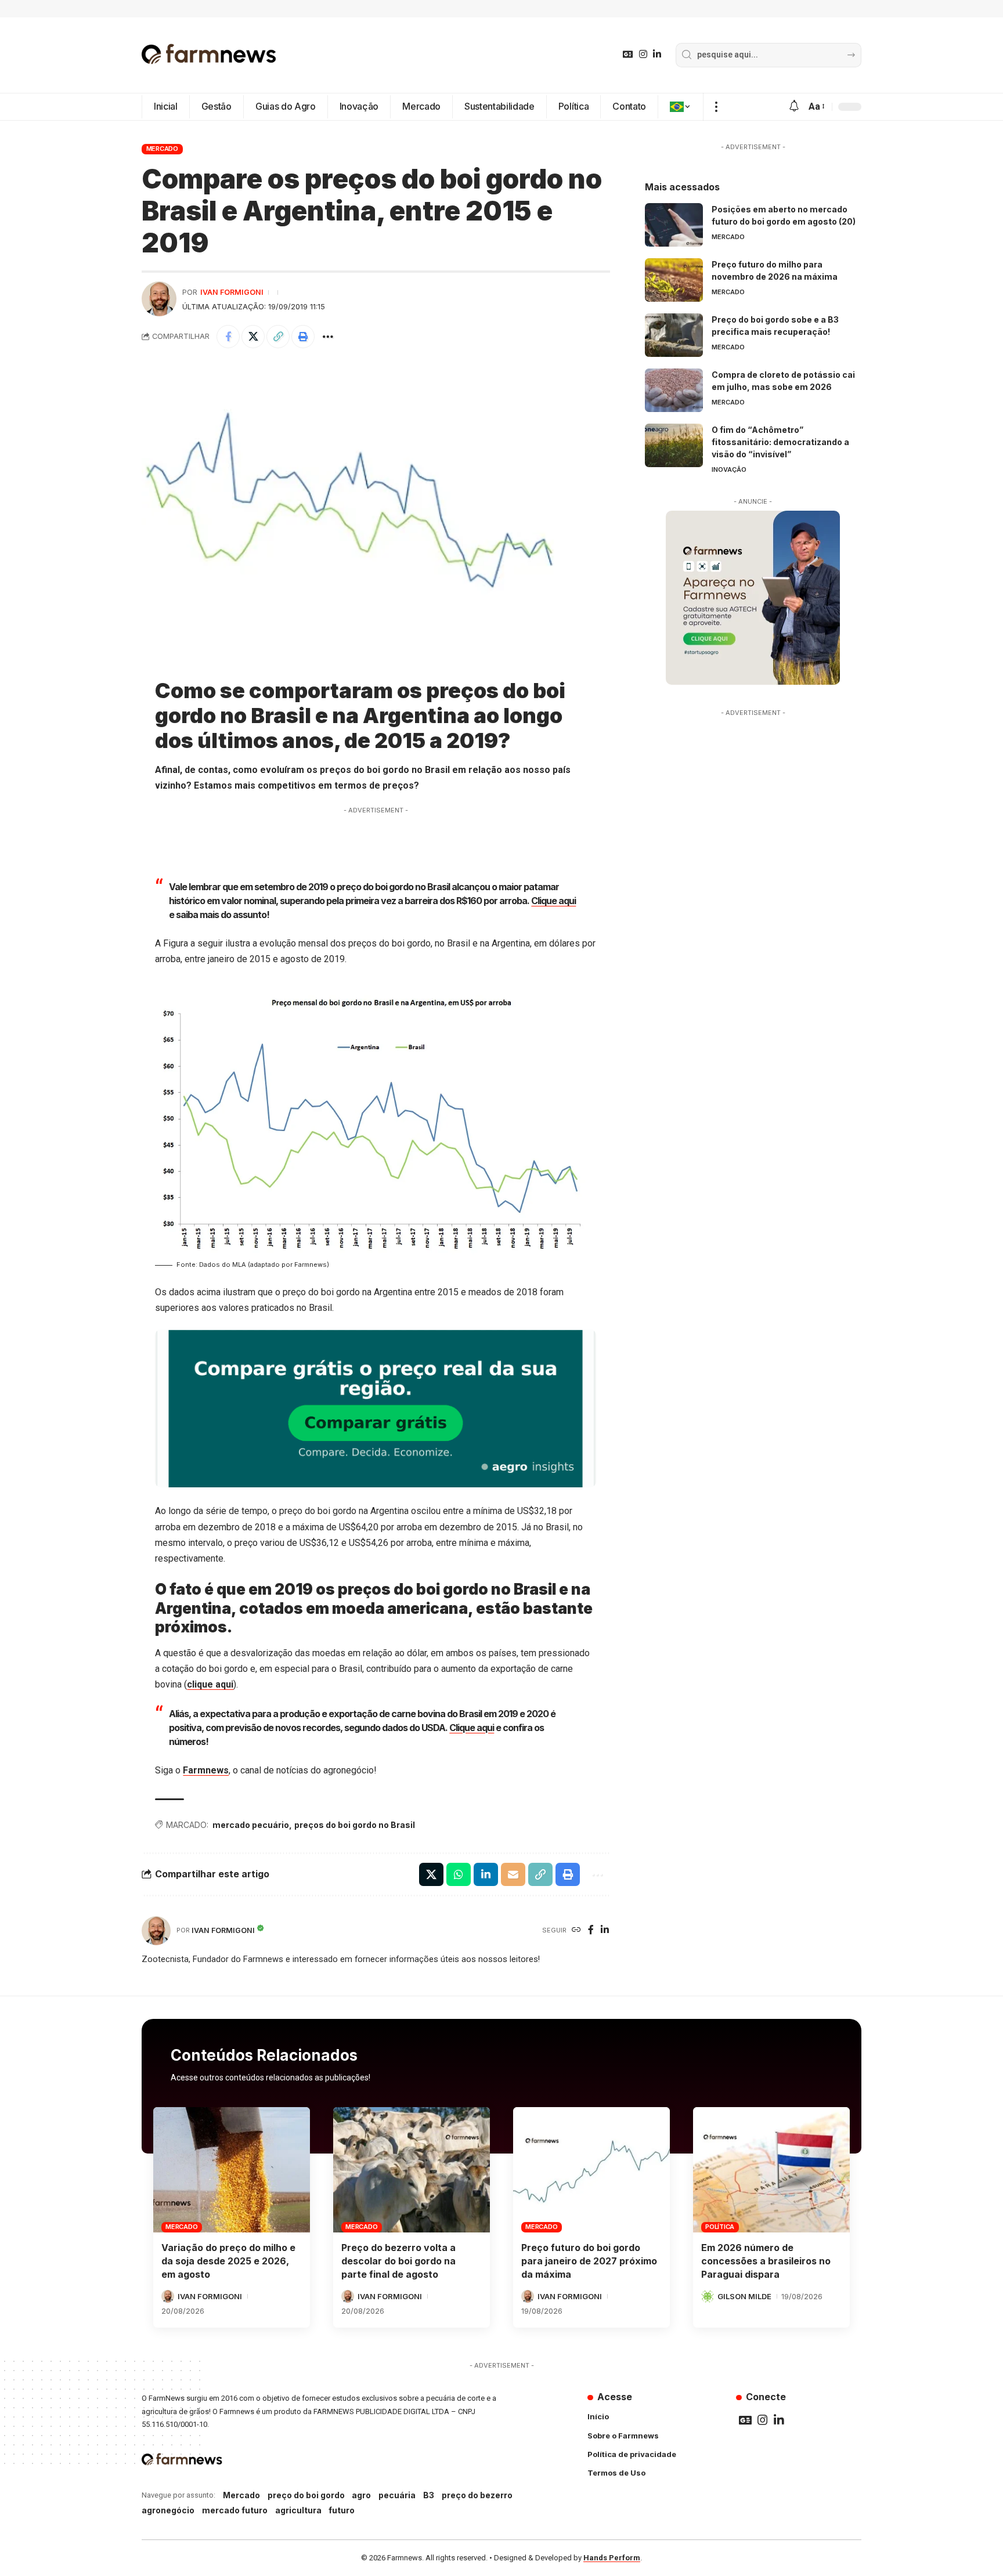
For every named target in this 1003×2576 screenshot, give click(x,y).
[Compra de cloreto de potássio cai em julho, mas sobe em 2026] (674, 390)
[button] (716, 107)
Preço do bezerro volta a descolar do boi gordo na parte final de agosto (398, 2261)
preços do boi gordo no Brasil (355, 1825)
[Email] (513, 1874)
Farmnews (206, 1770)
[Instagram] (643, 54)
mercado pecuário (251, 1825)
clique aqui (210, 1684)
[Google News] (628, 54)
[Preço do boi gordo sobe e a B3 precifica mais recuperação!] (674, 335)
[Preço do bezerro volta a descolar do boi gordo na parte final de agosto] (412, 2170)
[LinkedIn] (657, 54)
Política (720, 2227)
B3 (429, 2495)
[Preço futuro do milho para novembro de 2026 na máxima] (674, 280)
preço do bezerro (477, 2495)
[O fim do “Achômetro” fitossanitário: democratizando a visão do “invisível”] (674, 445)
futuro (342, 2510)
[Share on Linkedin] (486, 1874)
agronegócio (168, 2510)
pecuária (397, 2495)
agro (361, 2495)
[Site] (576, 1930)
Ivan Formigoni (232, 292)
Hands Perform (612, 2558)
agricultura (298, 2510)
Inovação (729, 469)
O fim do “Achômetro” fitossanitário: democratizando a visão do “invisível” (780, 442)
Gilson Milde (744, 2296)
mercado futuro (235, 2510)
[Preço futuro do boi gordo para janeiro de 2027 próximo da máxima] (591, 2170)
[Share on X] (253, 337)
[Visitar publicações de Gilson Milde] (708, 2296)
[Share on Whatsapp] (459, 1874)
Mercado (162, 149)
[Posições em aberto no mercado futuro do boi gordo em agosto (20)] (674, 225)
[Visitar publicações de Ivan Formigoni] (159, 299)
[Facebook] (591, 1930)
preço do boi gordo (306, 2495)
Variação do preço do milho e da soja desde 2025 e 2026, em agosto (228, 2261)
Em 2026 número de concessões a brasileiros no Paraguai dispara (766, 2261)
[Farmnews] (209, 55)
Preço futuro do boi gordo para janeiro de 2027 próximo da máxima (589, 2261)
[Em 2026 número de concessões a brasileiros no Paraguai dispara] (771, 2170)
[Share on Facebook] (228, 337)
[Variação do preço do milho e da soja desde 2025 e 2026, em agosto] (232, 2170)
